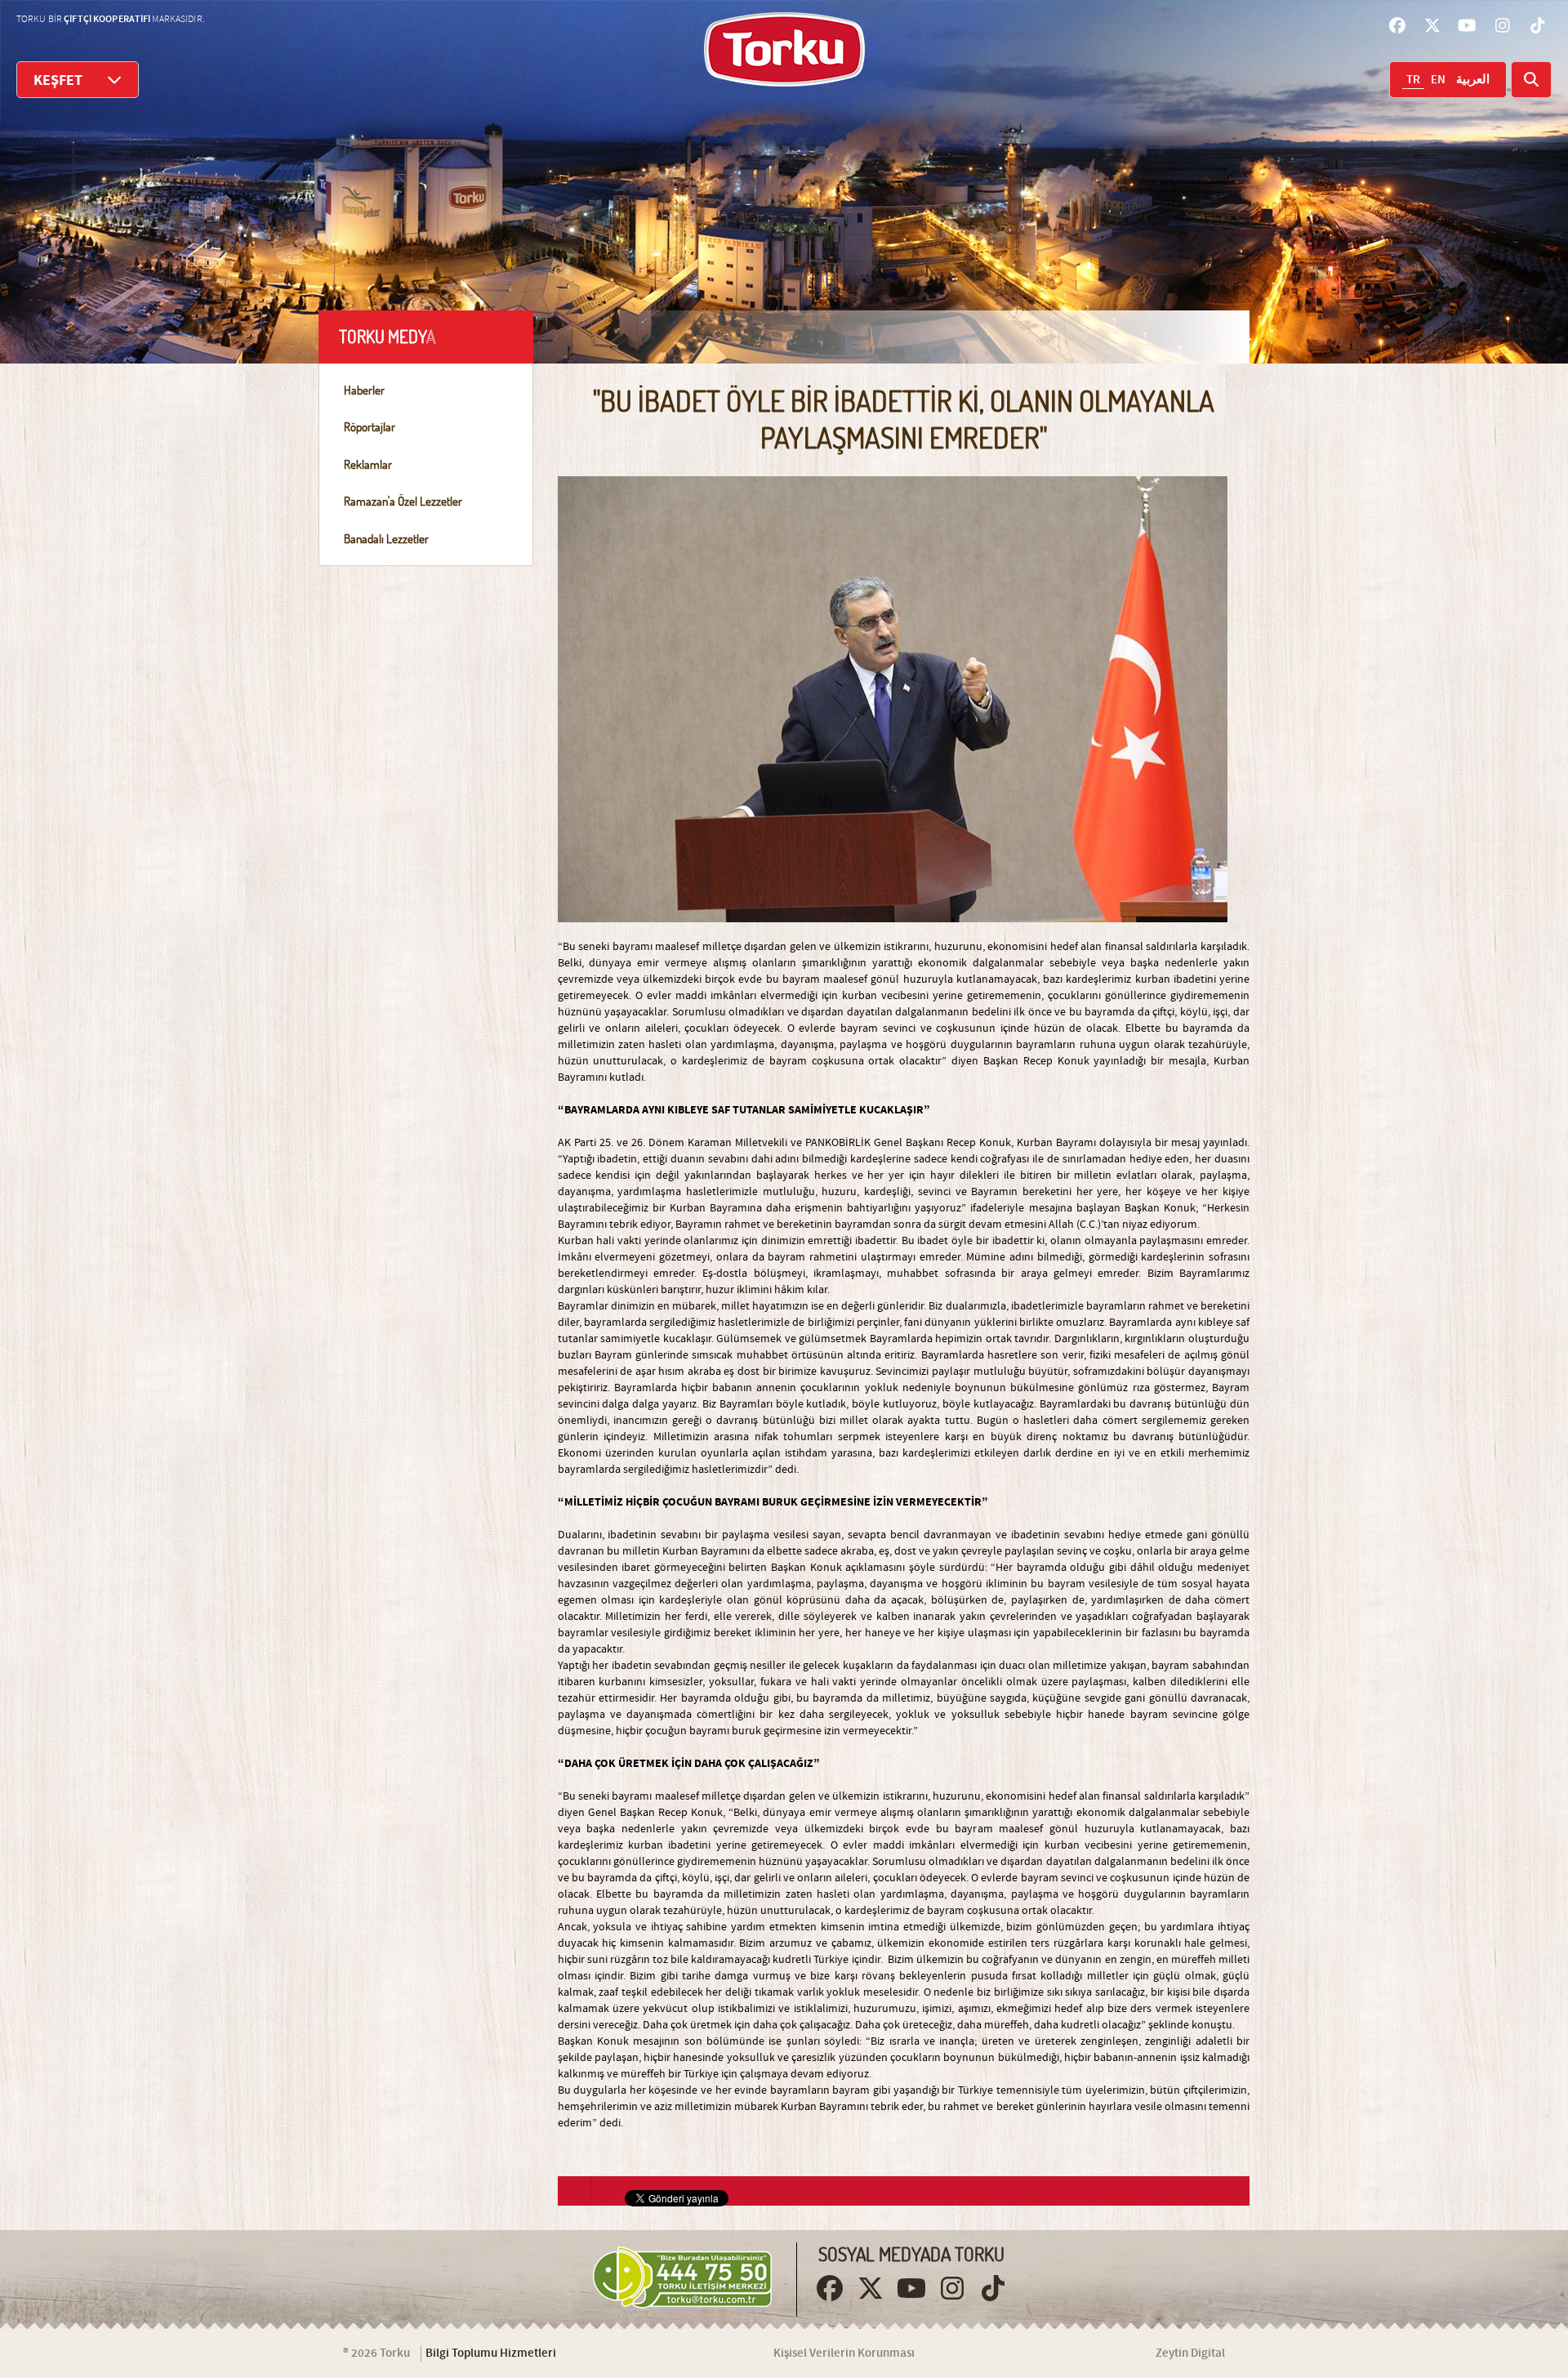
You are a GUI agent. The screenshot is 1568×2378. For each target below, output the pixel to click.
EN (1438, 80)
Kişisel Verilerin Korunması (844, 2353)
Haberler (364, 390)
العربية (1473, 80)
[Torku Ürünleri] (784, 49)
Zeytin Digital (1190, 2353)
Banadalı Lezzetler (386, 539)
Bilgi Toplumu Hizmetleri (491, 2353)
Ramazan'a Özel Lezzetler (403, 501)
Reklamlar (368, 464)
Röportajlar (370, 427)
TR (1413, 80)
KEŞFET (58, 80)
